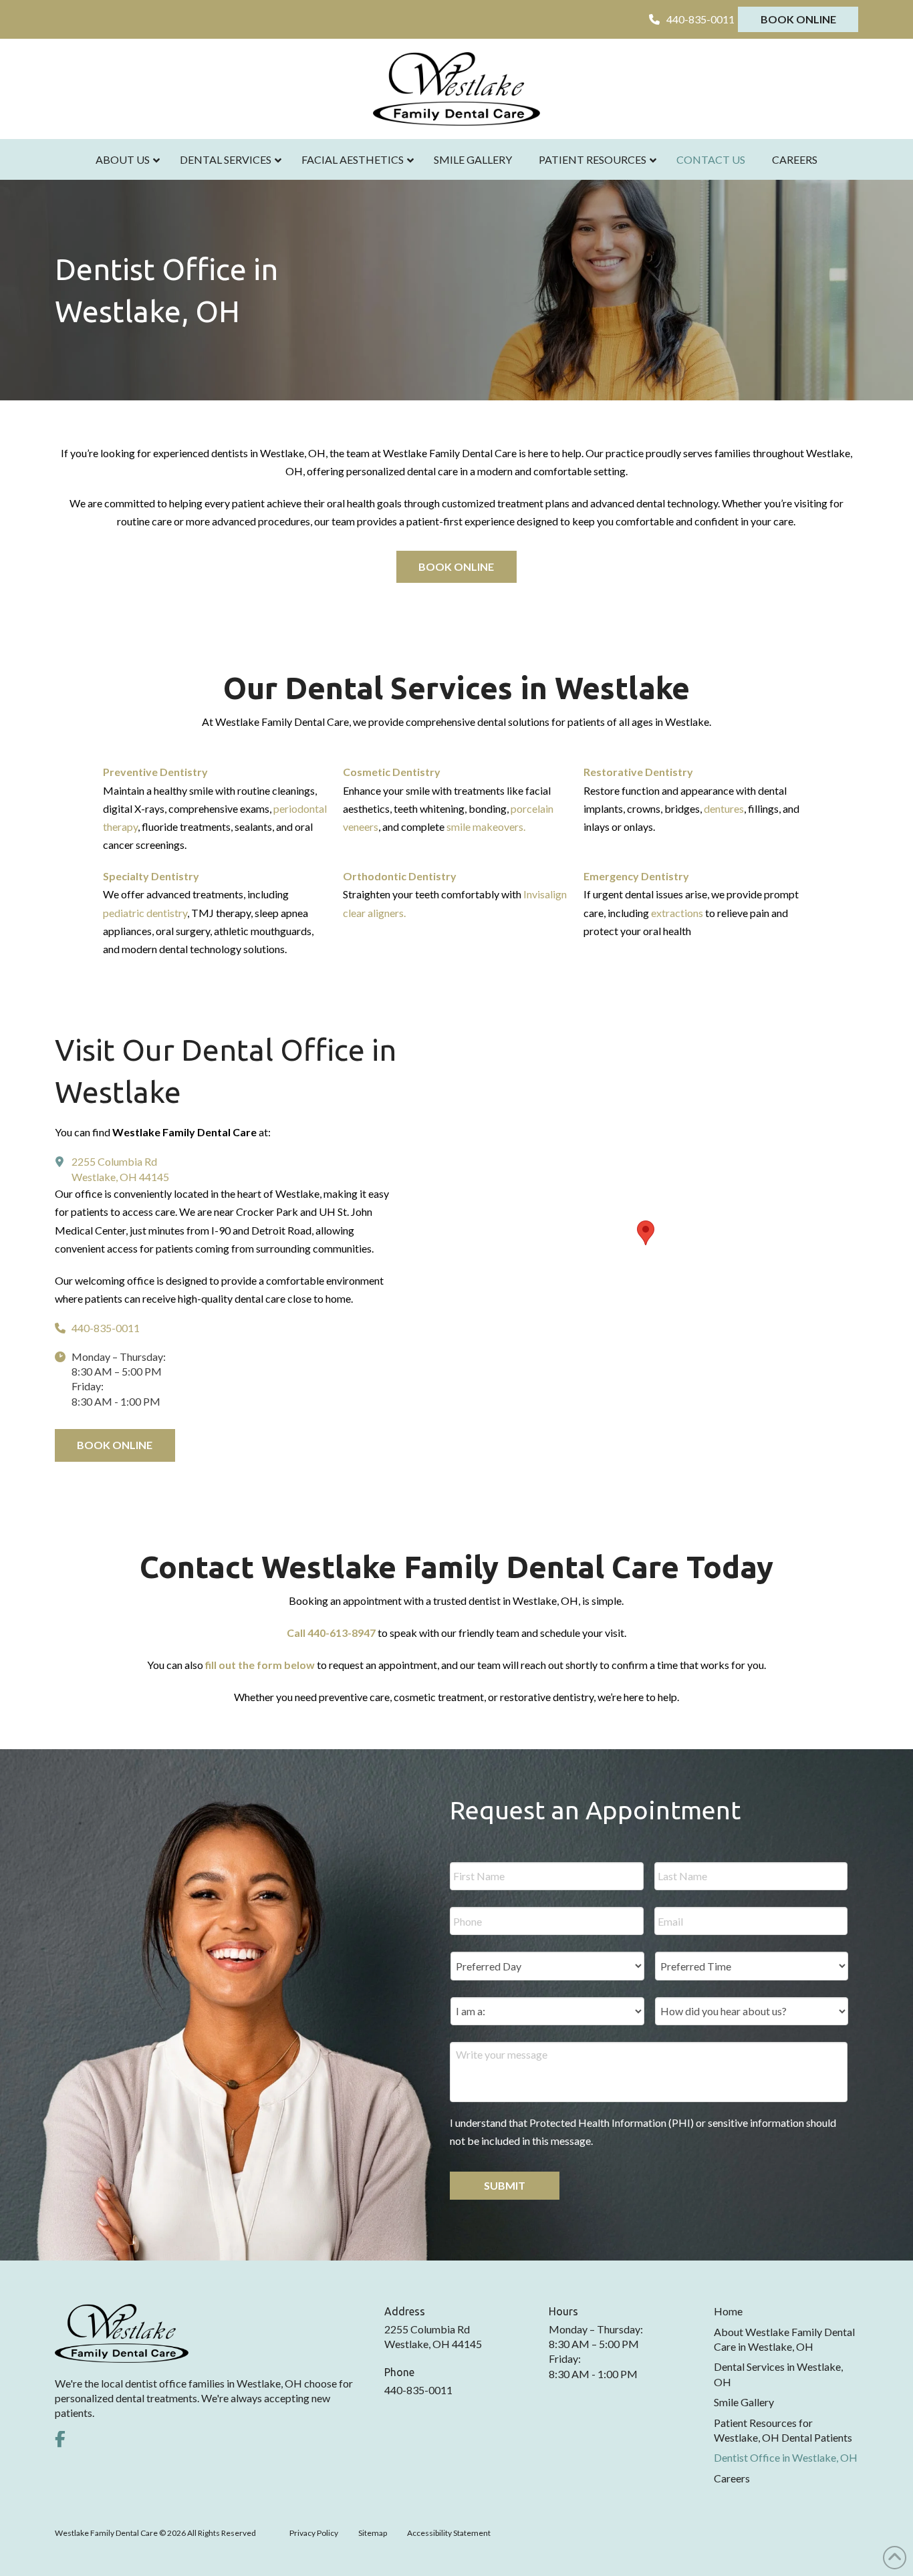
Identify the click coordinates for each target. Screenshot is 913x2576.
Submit (505, 2185)
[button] (646, 1233)
